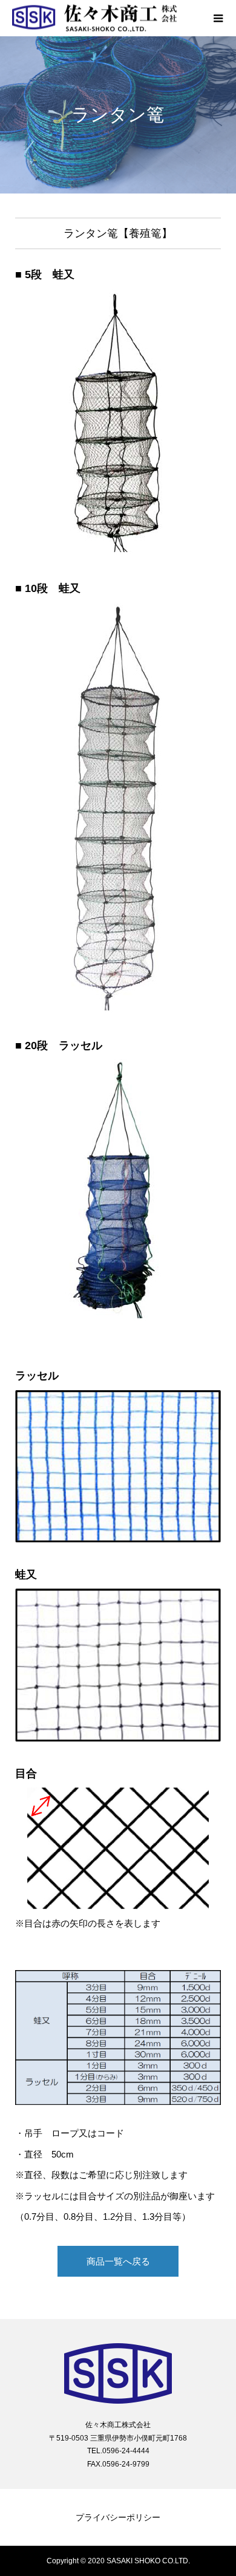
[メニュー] (218, 18)
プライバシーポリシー (118, 2517)
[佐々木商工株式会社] (106, 18)
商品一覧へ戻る (118, 2261)
